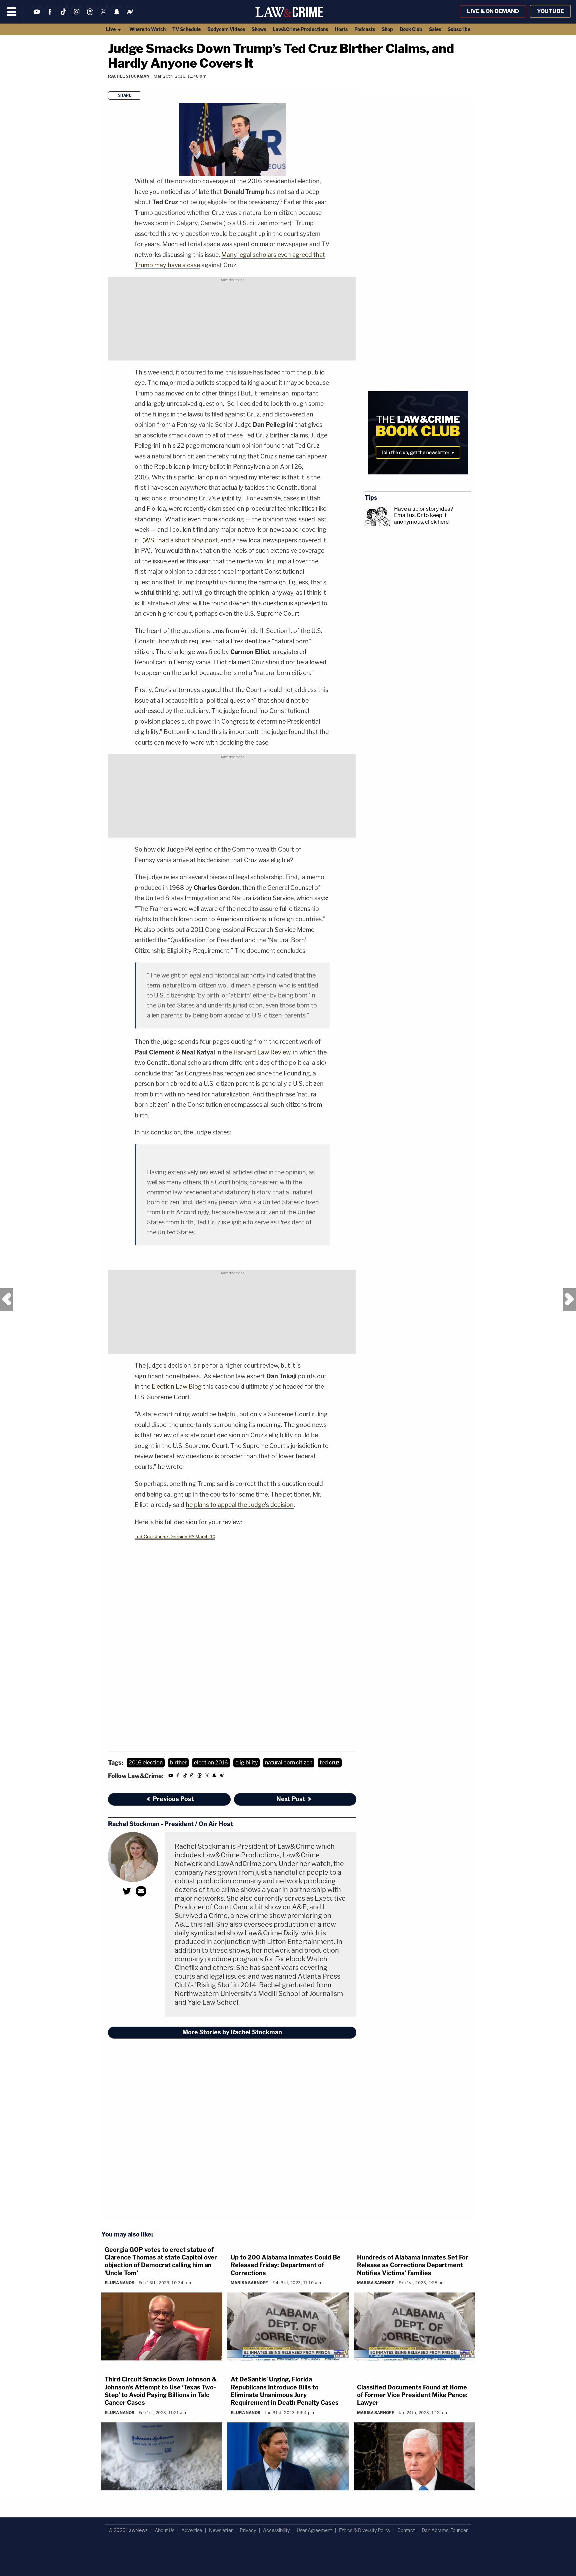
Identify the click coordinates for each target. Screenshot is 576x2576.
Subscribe (459, 29)
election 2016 (211, 1763)
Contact (406, 2530)
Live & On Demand (493, 11)
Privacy (248, 2530)
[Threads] (90, 16)
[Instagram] (77, 16)
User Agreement (314, 2530)
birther (178, 1763)
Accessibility (276, 2530)
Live (111, 29)
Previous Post (7, 1300)
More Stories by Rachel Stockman (232, 2032)
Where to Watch (147, 29)
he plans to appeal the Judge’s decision (240, 1505)
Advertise (192, 2530)
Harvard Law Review (262, 1052)
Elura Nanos (119, 2283)
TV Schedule (186, 29)
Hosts (341, 29)
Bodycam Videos (226, 29)
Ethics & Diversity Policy (365, 2530)
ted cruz (330, 1763)
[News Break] (130, 16)
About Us (164, 2530)
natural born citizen (289, 1763)
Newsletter (221, 2530)
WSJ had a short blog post (181, 540)
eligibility (246, 1763)
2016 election (146, 1763)
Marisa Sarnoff (249, 2283)
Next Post (569, 1300)
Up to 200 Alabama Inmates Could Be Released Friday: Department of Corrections (286, 2265)
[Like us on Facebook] (50, 16)
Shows (259, 29)
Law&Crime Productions (300, 29)
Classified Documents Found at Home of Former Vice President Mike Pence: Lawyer (412, 2395)
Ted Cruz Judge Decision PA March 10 (175, 1537)
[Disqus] (232, 2134)
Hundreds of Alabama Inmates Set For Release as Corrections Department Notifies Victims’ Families (413, 2265)
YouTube (550, 11)
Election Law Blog (177, 1386)
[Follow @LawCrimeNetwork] (103, 16)
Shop (387, 29)
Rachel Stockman (129, 76)
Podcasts (365, 29)
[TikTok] (63, 16)
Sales (435, 29)
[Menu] (12, 12)
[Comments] (108, 85)
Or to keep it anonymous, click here (421, 518)
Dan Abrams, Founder (445, 2530)
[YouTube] (37, 16)
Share (125, 95)
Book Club (411, 29)
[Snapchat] (117, 16)
